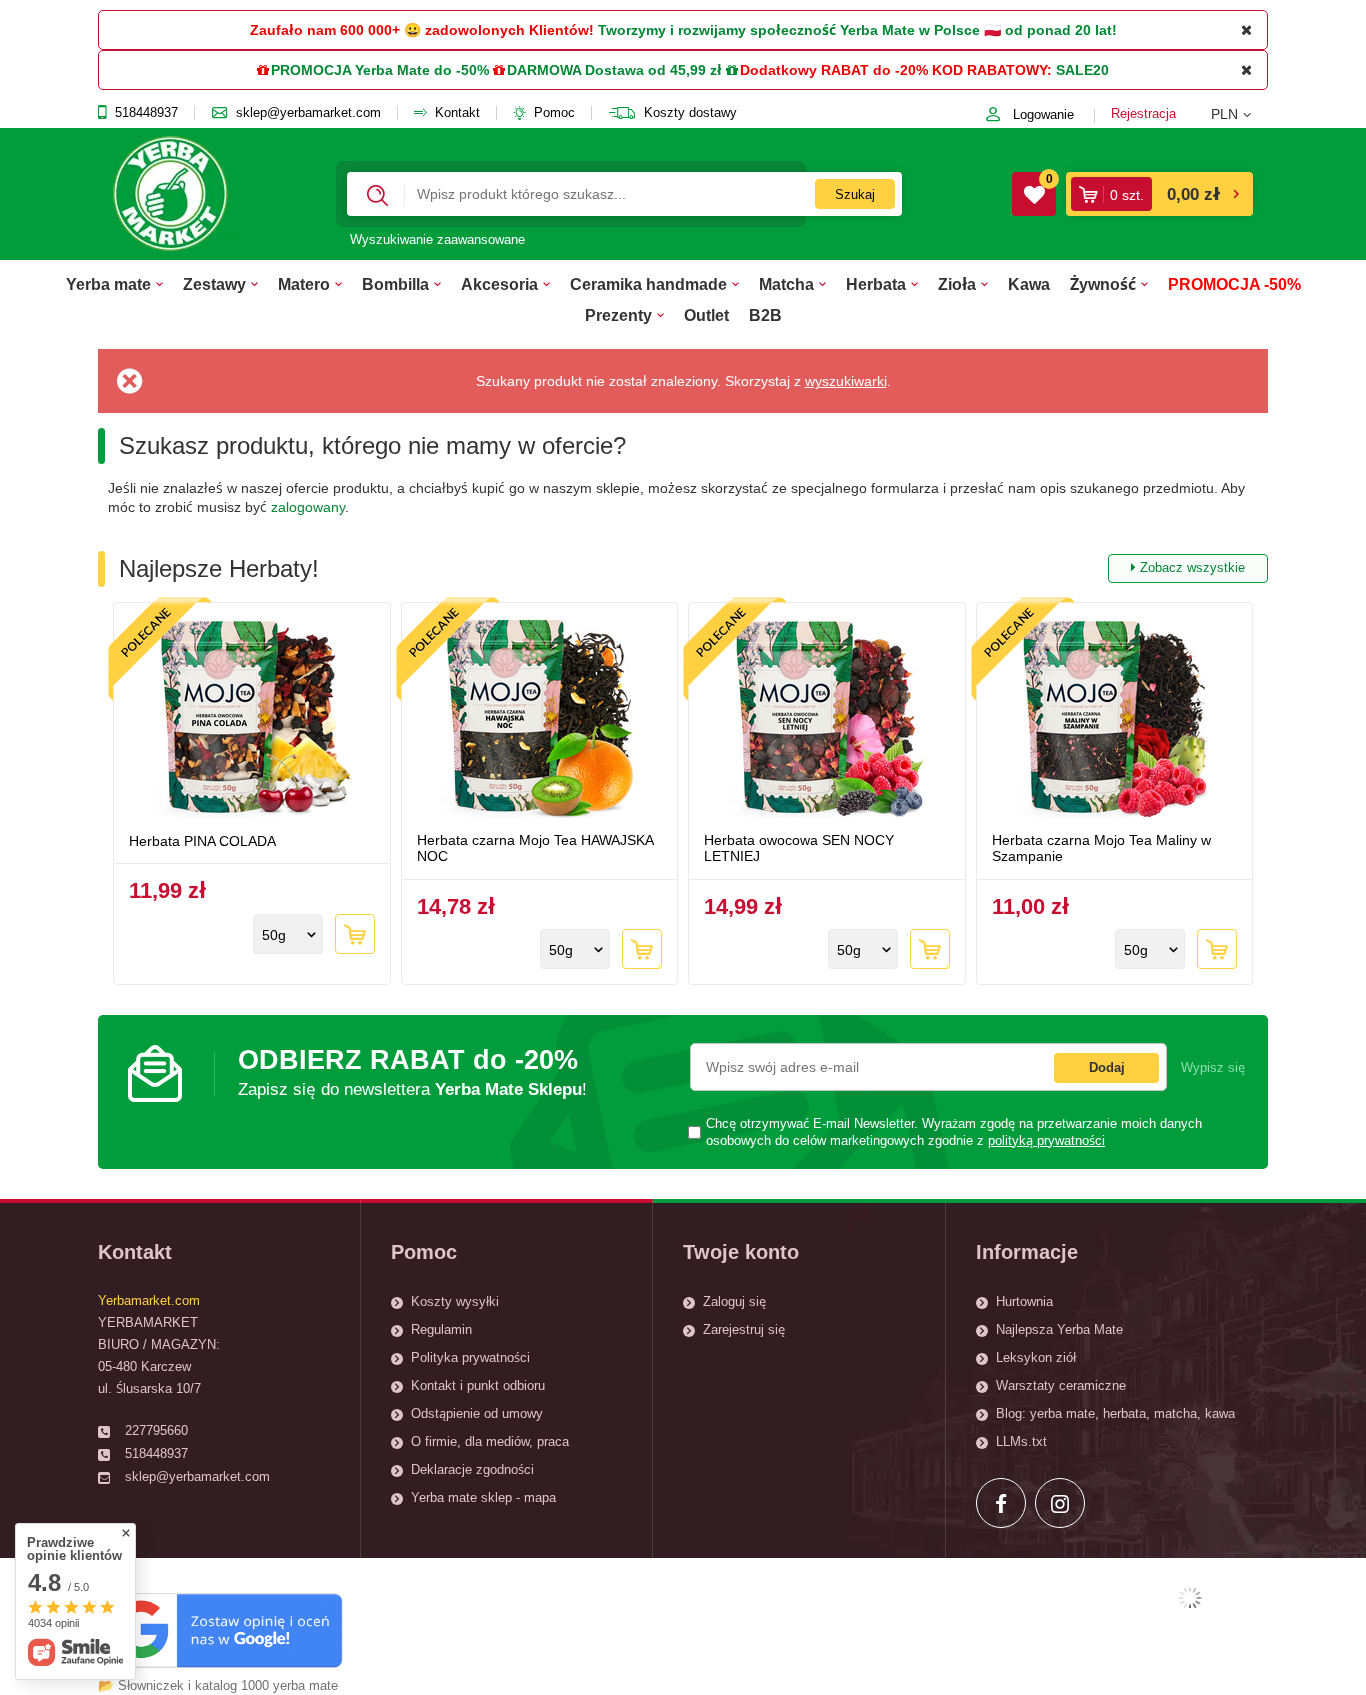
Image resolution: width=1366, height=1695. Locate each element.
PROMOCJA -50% (1234, 284)
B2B (765, 315)
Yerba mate (108, 284)
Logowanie (1043, 114)
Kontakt (457, 113)
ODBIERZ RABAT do (412, 1071)
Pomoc (554, 113)
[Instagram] (1060, 1503)
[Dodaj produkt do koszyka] (355, 934)
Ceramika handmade (648, 284)
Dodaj (1107, 1067)
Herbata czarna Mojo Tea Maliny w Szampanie (1101, 848)
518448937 (146, 113)
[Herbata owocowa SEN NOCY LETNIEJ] (827, 720)
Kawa (1029, 284)
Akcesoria (499, 284)
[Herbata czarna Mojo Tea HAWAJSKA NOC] (540, 720)
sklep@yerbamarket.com (308, 113)
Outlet (706, 315)
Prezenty (618, 315)
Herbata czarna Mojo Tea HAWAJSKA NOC (535, 848)
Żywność (1103, 284)
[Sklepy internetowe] (1190, 1598)
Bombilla (395, 284)
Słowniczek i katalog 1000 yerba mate (228, 1685)
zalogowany (308, 507)
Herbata (876, 284)
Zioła (957, 284)
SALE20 (1082, 70)
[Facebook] (1001, 1503)
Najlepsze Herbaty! (682, 568)
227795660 (156, 1430)
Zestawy (214, 284)
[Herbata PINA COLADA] (252, 720)
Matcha (786, 284)
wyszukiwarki (846, 381)
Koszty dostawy (690, 113)
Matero (304, 284)
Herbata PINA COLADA (202, 841)
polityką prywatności (1046, 1141)
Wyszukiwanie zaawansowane (437, 239)
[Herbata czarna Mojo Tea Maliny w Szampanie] (1115, 720)
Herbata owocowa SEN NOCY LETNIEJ (799, 848)
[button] (1239, 114)
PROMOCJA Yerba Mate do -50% (380, 70)
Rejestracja (1143, 113)
